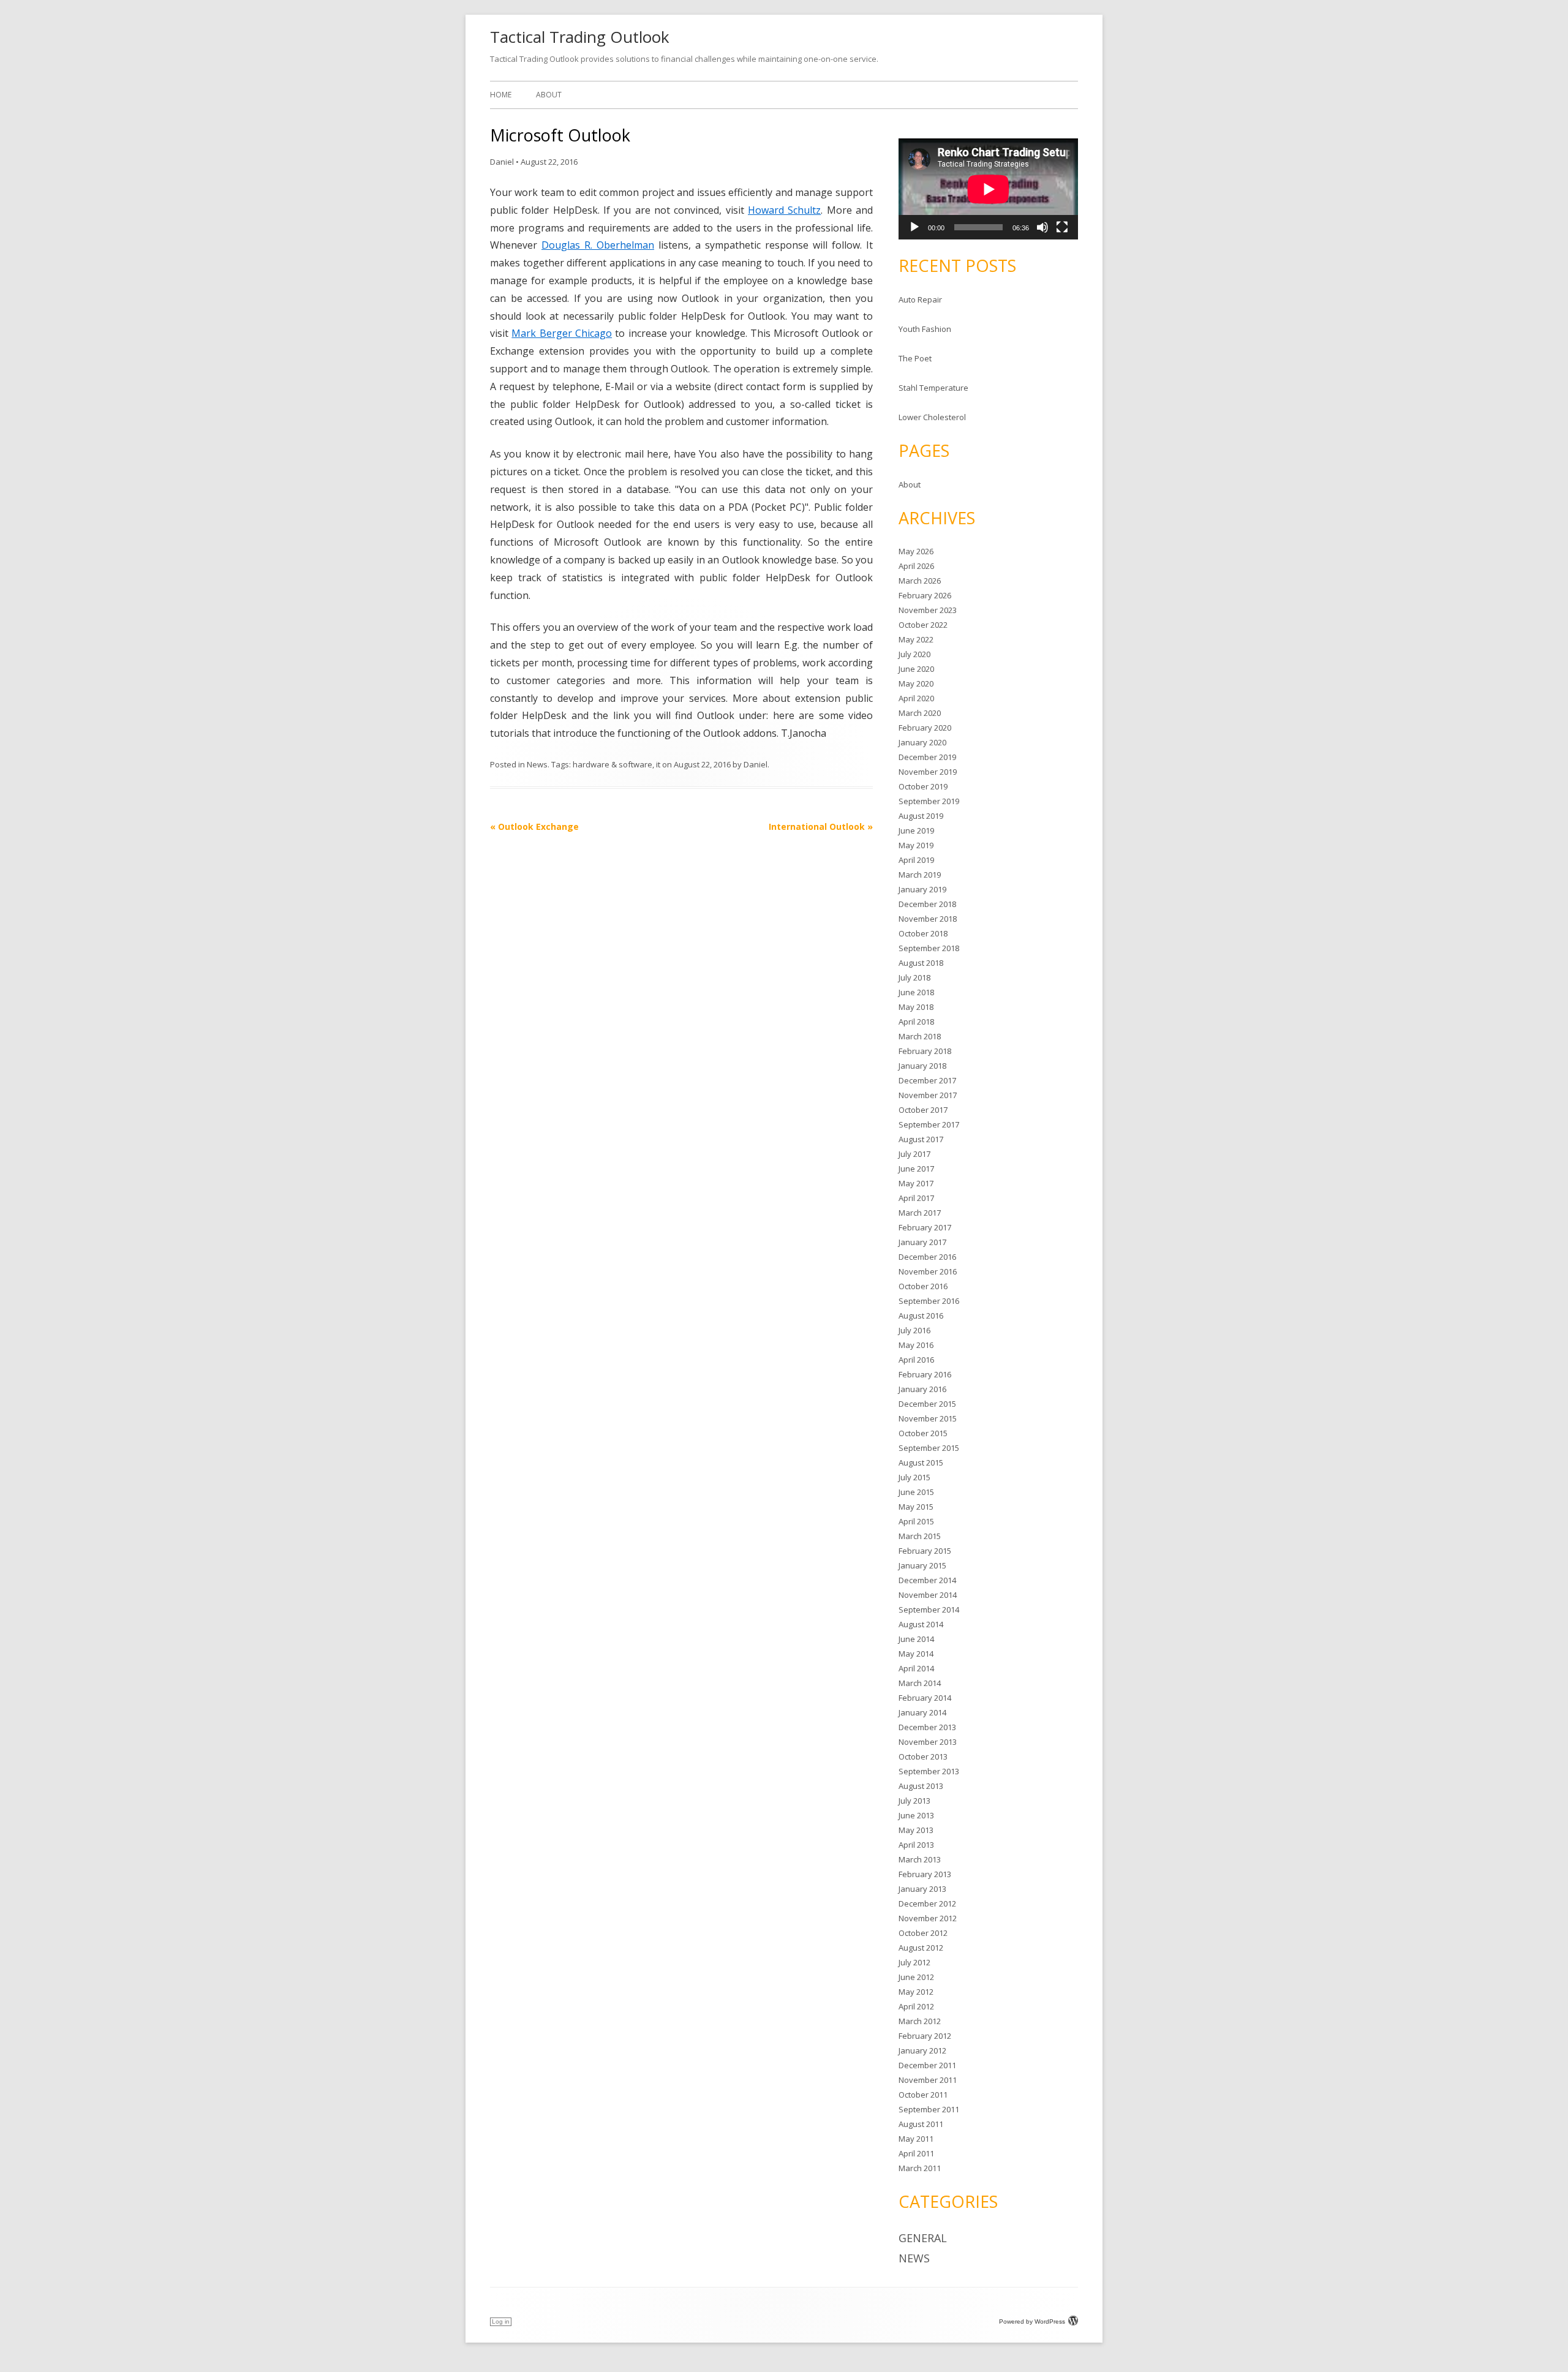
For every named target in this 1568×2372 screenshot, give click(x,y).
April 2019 (916, 860)
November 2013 (928, 1742)
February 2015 (925, 1551)
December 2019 (927, 757)
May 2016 (916, 1345)
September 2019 (929, 801)
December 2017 (927, 1080)
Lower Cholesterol (932, 417)
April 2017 (916, 1198)
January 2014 (922, 1712)
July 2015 (914, 1477)
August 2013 (921, 1786)
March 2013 (920, 1859)
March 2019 (920, 875)
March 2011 (920, 2168)
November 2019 (928, 772)
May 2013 (916, 1830)
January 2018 (922, 1066)
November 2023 (928, 610)
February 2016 (925, 1374)
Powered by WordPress (1032, 2321)
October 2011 (923, 2095)
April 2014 (916, 1668)
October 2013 (923, 1756)
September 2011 (929, 2109)
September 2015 (929, 1448)
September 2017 (929, 1124)
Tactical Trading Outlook (580, 37)
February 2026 (925, 595)
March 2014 (920, 1683)
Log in (501, 2321)
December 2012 (927, 1903)
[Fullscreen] (1062, 227)
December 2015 (927, 1404)
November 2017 (928, 1095)
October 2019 (923, 786)
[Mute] (1042, 227)
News (537, 764)
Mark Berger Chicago (562, 333)
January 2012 (922, 2050)
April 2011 (916, 2153)
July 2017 (914, 1154)
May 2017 (916, 1183)
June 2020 (916, 669)
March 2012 (920, 2021)
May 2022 (916, 639)
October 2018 (923, 933)
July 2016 (914, 1330)
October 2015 (923, 1433)
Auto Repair (920, 299)
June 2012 (916, 1977)
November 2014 (928, 1595)
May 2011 (916, 2139)
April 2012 (916, 2006)
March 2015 (920, 1536)
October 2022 (923, 625)
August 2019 (921, 816)
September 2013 (929, 1771)
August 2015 (921, 1463)
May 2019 (916, 845)
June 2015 (916, 1492)
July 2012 (914, 1962)
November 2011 (928, 2080)
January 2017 (922, 1242)
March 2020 (920, 713)
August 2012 (921, 1948)
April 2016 (916, 1360)
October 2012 (923, 1933)
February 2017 (925, 1227)
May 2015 (916, 1507)
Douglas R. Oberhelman (598, 245)
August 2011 (921, 2124)
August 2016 (921, 1316)
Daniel (502, 162)
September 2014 (929, 1610)
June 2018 (916, 992)
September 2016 (929, 1301)
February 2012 (925, 2036)
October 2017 (923, 1110)
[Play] (914, 227)
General (923, 2238)
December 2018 (927, 904)
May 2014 (916, 1654)
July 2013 (914, 1801)
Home (501, 95)
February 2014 (925, 1698)
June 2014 (916, 1639)
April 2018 (916, 1022)
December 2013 (927, 1727)
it (658, 764)
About (549, 95)
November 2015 (928, 1418)
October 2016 (923, 1286)
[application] (988, 189)
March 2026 (920, 581)
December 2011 (927, 2065)
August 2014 (921, 1624)
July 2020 (914, 654)
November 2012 (928, 1918)
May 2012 (916, 1992)
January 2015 (922, 1565)
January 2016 (922, 1389)
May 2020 (916, 683)
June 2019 (916, 830)
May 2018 (916, 1007)
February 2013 (925, 1874)
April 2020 (916, 698)
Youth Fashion (925, 329)
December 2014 (927, 1580)
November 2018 (928, 919)
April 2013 (916, 1845)
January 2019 (922, 889)
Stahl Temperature (933, 388)
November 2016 (928, 1271)
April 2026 (916, 566)
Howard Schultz (784, 210)
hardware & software (612, 764)
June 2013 (916, 1815)
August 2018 (921, 963)
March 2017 (920, 1213)
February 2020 (925, 728)
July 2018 (914, 977)
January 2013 (922, 1889)
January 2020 (922, 742)
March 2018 (920, 1036)
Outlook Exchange (534, 826)
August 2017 (921, 1139)
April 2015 (916, 1521)
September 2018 (929, 948)
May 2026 (916, 551)
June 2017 (916, 1169)
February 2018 (925, 1051)
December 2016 (927, 1257)
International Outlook (821, 826)
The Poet (915, 358)
